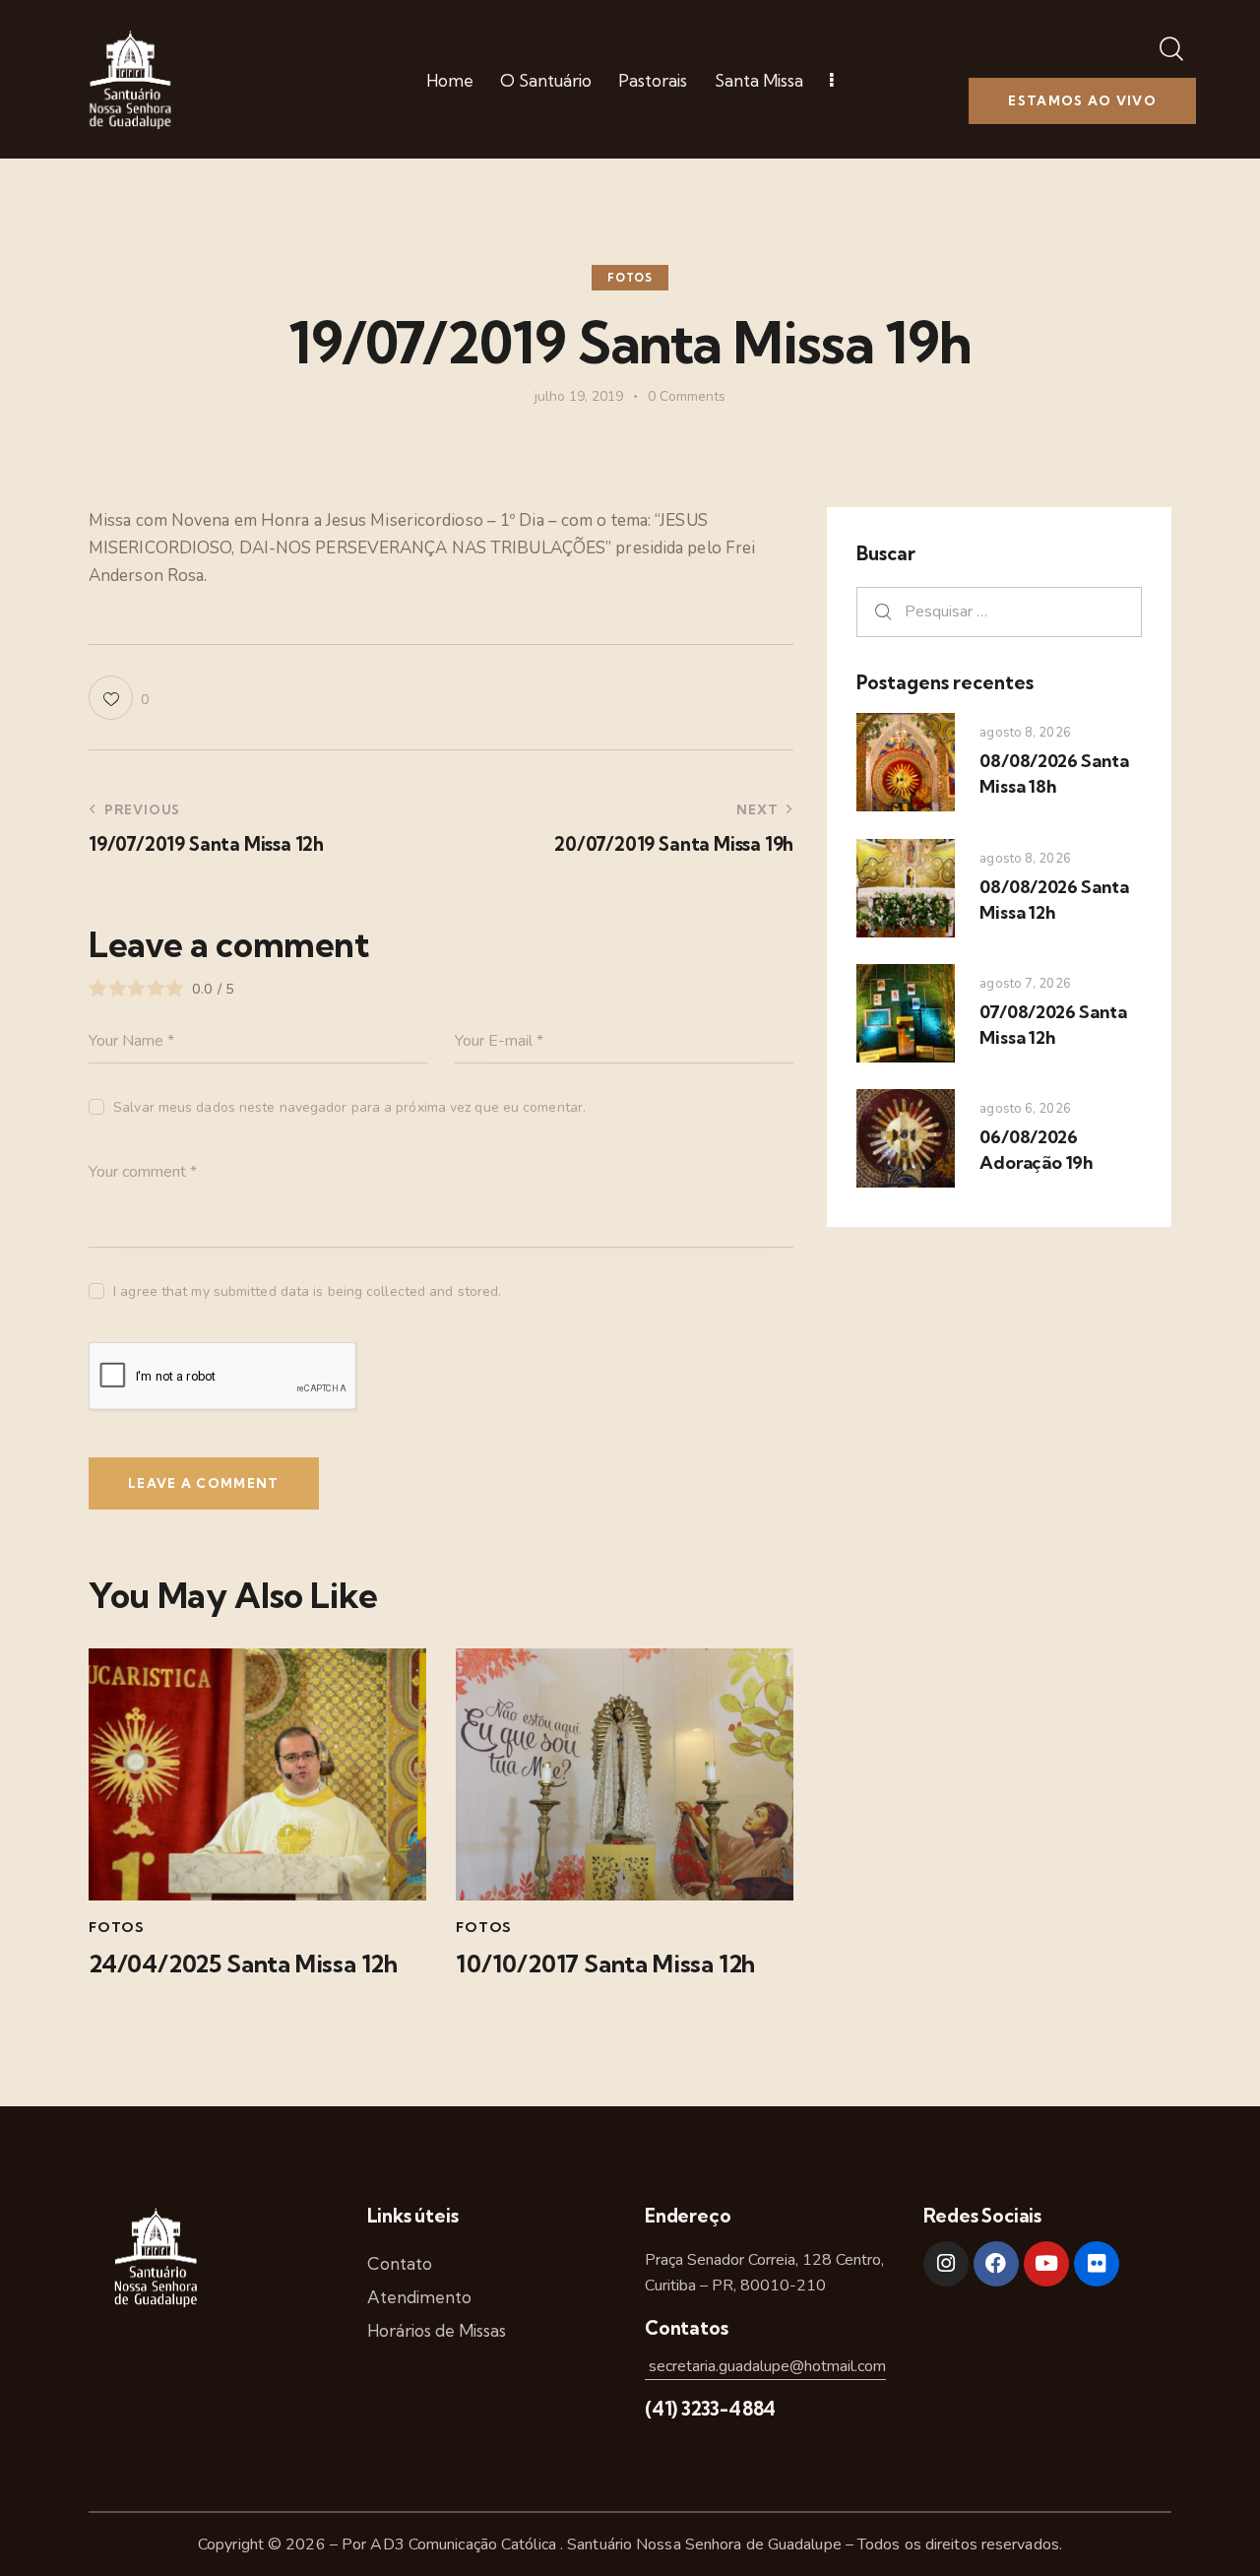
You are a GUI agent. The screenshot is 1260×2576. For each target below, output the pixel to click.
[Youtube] (1046, 2264)
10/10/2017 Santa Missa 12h (605, 1964)
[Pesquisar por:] (999, 611)
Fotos (630, 278)
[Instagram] (946, 2264)
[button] (119, 698)
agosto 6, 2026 (1025, 1109)
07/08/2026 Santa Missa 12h (1053, 1025)
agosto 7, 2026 (1025, 984)
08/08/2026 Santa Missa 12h (1054, 900)
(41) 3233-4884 (710, 2409)
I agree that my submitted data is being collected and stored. (307, 1291)
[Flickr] (1097, 2264)
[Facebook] (996, 2264)
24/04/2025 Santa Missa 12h (243, 1964)
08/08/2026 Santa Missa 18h (1054, 773)
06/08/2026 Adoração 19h (1036, 1150)
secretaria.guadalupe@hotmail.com (765, 2366)
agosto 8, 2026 (1025, 733)
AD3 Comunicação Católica (465, 2544)
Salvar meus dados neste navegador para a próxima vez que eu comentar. (349, 1107)
